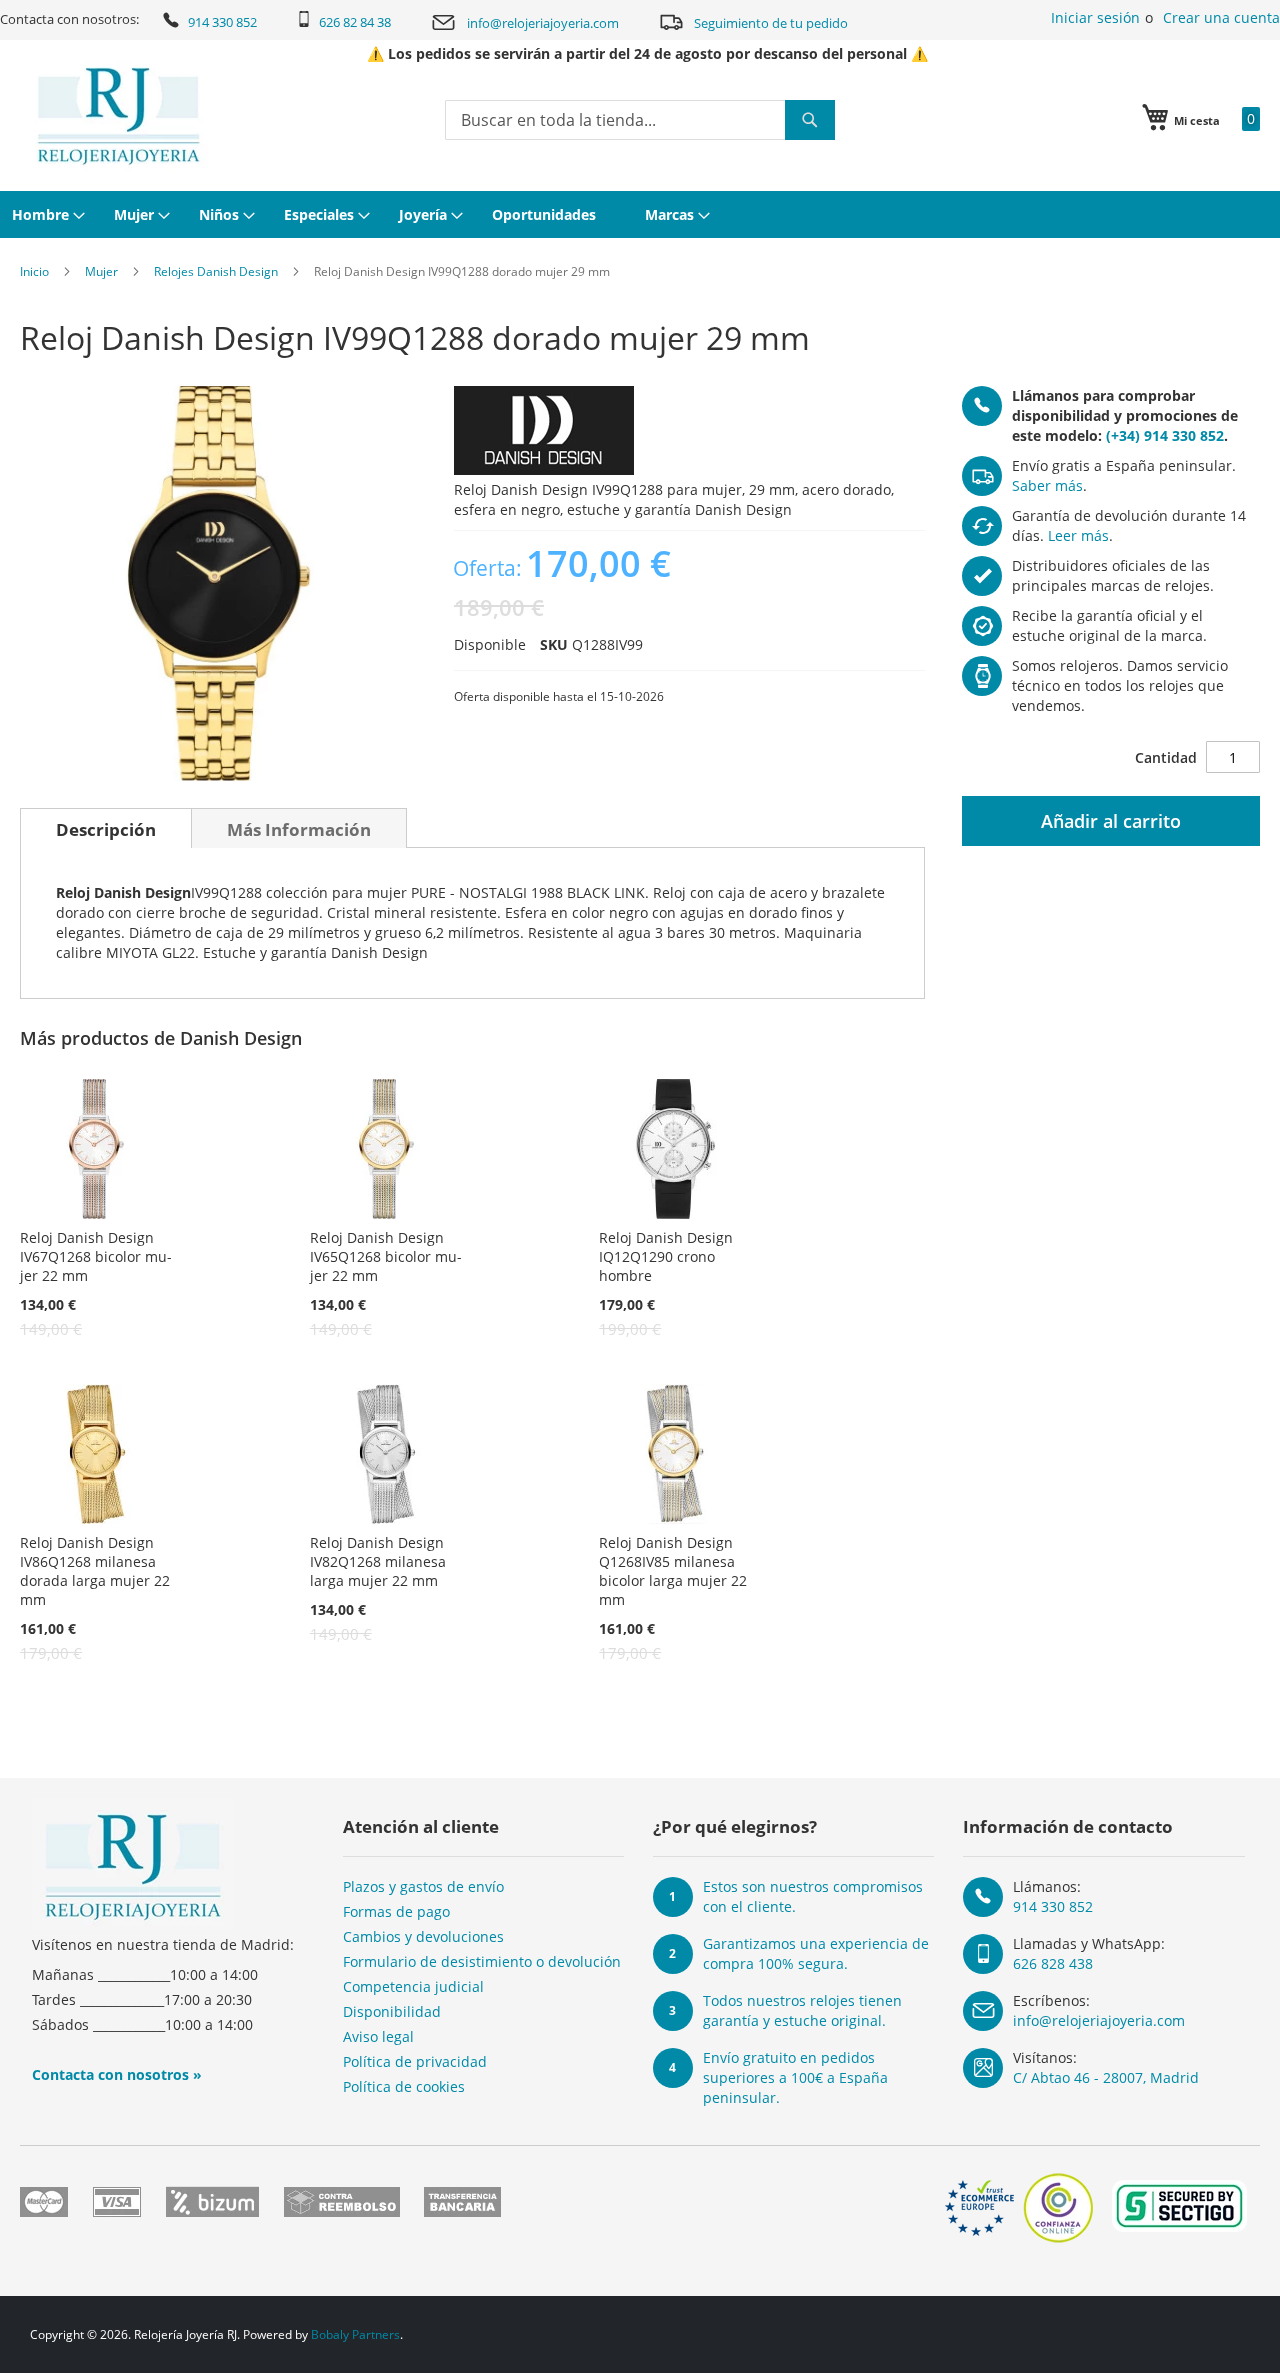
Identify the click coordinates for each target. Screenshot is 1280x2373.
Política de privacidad (415, 2061)
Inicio (34, 271)
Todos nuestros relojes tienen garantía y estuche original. (802, 2010)
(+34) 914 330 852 (1165, 435)
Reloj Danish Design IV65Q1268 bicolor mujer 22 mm (386, 1256)
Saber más (1047, 485)
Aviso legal (378, 2036)
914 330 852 (222, 22)
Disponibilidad (392, 2011)
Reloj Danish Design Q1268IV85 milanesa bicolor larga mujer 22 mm (673, 1571)
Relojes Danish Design (216, 271)
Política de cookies (404, 2086)
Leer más (1078, 535)
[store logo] (118, 116)
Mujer (101, 271)
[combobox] (640, 120)
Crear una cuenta (1221, 17)
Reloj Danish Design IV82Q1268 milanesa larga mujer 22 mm (378, 1561)
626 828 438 (1053, 1963)
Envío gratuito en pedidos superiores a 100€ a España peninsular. (795, 2077)
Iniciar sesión (1095, 17)
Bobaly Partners (355, 2334)
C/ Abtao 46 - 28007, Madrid (1106, 2077)
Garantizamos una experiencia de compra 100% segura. (816, 1953)
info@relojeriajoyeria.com (543, 23)
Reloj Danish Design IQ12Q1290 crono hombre (666, 1256)
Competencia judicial (413, 1986)
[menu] (640, 214)
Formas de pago (396, 1911)
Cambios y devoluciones (423, 1936)
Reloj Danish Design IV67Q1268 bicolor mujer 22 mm (96, 1256)
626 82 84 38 (355, 22)
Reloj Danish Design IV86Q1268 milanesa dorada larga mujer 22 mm (95, 1571)
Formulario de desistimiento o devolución (482, 1961)
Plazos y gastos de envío (423, 1886)
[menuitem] (46, 214)
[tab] (106, 828)
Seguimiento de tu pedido (771, 23)
